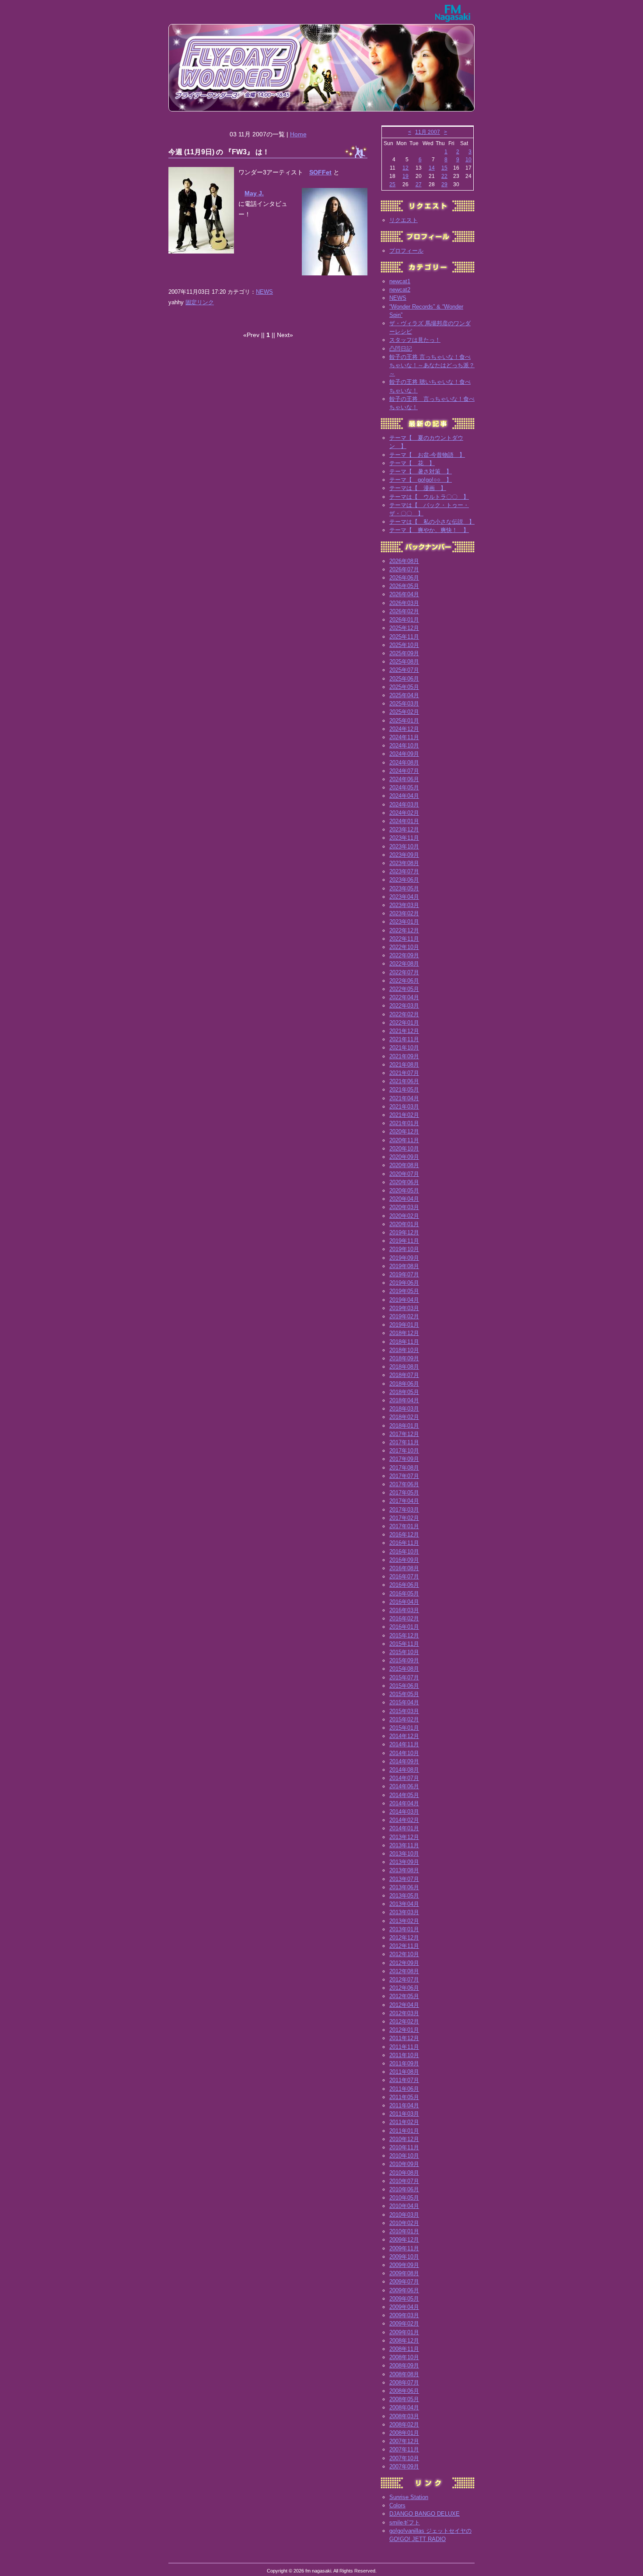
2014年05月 (404, 1795)
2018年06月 (404, 1384)
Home (298, 134)
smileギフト (405, 2522)
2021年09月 (404, 1056)
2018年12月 (404, 1333)
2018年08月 (404, 1367)
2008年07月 (404, 2383)
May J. (254, 193)
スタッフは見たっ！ (415, 340)
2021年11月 (404, 1039)
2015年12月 (404, 1636)
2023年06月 (404, 880)
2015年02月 (404, 1719)
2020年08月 (404, 1165)
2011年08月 (404, 2072)
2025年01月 (404, 721)
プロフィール (406, 251)
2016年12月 (404, 1535)
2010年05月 (404, 2198)
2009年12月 (404, 2240)
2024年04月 (404, 796)
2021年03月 (404, 1107)
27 (419, 184)
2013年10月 (404, 1854)
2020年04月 (404, 1199)
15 (444, 168)
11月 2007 (428, 132)
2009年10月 (404, 2257)
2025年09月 (404, 653)
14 (432, 168)
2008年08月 (404, 2374)
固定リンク (200, 302)
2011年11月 (404, 2047)
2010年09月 (404, 2164)
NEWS (264, 292)
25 (392, 184)
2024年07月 (404, 771)
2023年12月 (404, 829)
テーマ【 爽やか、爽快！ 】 (429, 530)
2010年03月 (404, 2215)
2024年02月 (404, 813)
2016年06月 (404, 1585)
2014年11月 (404, 1744)
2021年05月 (404, 1090)
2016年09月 (404, 1560)
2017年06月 (404, 1484)
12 (405, 168)
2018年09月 (404, 1358)
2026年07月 (404, 569)
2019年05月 (404, 1291)
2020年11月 (404, 1140)
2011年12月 (404, 2038)
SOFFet (320, 172)
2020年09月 (404, 1157)
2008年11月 (404, 2349)
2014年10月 (404, 1753)
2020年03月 (404, 1207)
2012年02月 (404, 2022)
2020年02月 (404, 1216)
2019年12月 (404, 1232)
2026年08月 (404, 561)
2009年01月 (404, 2332)
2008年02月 (404, 2425)
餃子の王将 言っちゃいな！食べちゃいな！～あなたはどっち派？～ (432, 365)
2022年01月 (404, 1023)
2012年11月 (404, 1946)
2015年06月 (404, 1686)
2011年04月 (404, 2105)
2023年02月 (404, 913)
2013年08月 (404, 1870)
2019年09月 (404, 1258)
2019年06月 (404, 1283)
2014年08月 (404, 1770)
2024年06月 (404, 779)
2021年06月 (404, 1081)
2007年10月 (404, 2458)
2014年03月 (404, 1812)
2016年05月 (404, 1594)
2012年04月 (404, 2005)
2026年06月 (404, 578)
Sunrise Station (409, 2497)
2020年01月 (404, 1224)
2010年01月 (404, 2231)
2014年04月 (404, 1803)
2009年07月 (404, 2282)
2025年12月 (404, 628)
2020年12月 (404, 1132)
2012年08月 (404, 1971)
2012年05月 (404, 1996)
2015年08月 (404, 1669)
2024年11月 (404, 737)
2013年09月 (404, 1862)
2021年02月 (404, 1115)
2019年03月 (404, 1308)
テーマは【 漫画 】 (418, 488)
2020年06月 (404, 1182)
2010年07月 (404, 2181)
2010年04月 (404, 2206)
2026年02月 (404, 611)
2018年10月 (404, 1350)
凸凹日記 (401, 349)
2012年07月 (404, 1980)
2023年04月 (404, 897)
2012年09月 (404, 1963)
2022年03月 (404, 1006)
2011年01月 (404, 2131)
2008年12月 (404, 2341)
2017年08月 (404, 1468)
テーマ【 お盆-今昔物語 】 (427, 455)
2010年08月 (404, 2173)
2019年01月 (404, 1325)
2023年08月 (404, 863)
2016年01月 (404, 1627)
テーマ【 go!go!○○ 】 (421, 480)
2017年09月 (404, 1459)
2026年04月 (404, 594)
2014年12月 (404, 1736)
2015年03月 (404, 1711)
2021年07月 (404, 1073)
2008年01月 (404, 2433)
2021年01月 (404, 1123)
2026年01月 (404, 620)
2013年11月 (404, 1845)
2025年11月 (404, 637)
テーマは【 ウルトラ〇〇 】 (429, 497)
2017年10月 (404, 1451)
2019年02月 (404, 1316)
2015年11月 (404, 1644)
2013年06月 (404, 1887)
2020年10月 (404, 1149)
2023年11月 (404, 838)
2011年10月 (404, 2055)
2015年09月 (404, 1660)
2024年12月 (404, 729)
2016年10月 (404, 1552)
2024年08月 (404, 763)
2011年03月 (404, 2114)
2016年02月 (404, 1618)
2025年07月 (404, 670)
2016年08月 (404, 1568)
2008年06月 (404, 2391)
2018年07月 (404, 1375)
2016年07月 (404, 1577)
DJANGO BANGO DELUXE (425, 2514)
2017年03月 (404, 1510)
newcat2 (400, 290)
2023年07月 (404, 871)
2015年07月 (404, 1677)
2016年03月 (404, 1610)
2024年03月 (404, 805)
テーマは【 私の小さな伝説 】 (432, 522)
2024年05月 (404, 787)
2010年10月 (404, 2156)
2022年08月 (404, 964)
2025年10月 (404, 645)
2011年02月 (404, 2122)
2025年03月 (404, 704)
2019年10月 (404, 1249)
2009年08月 (404, 2273)
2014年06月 (404, 1786)
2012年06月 (404, 1988)
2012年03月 (404, 2013)
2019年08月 (404, 1266)
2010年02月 (404, 2223)
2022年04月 (404, 997)
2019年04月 (404, 1300)
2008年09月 (404, 2366)
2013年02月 (404, 1921)
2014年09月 (404, 1761)
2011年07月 (404, 2080)
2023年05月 (404, 888)
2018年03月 (404, 1409)
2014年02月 (404, 1820)
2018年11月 (404, 1342)
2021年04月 (404, 1098)
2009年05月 (404, 2299)
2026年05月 (404, 586)
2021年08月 (404, 1065)
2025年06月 (404, 679)
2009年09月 (404, 2265)
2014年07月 (404, 1778)
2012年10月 (404, 1954)
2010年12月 (404, 2139)
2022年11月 (404, 939)
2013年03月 (404, 1912)
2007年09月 (404, 2466)
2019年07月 (404, 1274)
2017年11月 (404, 1442)
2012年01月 (404, 2030)
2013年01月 (404, 1929)
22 (444, 176)
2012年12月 (404, 1938)
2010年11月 (404, 2147)
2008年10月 (404, 2357)
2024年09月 (404, 754)
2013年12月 (404, 1837)
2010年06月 (404, 2189)
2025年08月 (404, 662)
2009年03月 (404, 2315)
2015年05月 (404, 1694)
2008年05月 (404, 2399)
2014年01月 (404, 1828)
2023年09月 (404, 855)
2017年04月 (404, 1501)
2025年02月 (404, 712)
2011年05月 (404, 2097)
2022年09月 (404, 955)
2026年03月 (404, 603)
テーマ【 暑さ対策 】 (421, 471)
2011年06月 (404, 2089)
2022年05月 (404, 989)
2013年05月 (404, 1896)
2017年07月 (404, 1476)
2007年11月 (404, 2449)
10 (468, 160)
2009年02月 (404, 2324)
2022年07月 (404, 972)
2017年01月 (404, 1526)
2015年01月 (404, 1728)
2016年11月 (404, 1543)
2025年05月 (404, 687)
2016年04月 (404, 1602)
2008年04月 (404, 2407)
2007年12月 (404, 2441)
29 (444, 184)
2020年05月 (404, 1191)
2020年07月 (404, 1174)
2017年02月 (404, 1518)
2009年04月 (404, 2307)
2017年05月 (404, 1493)
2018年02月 (404, 1417)
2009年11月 (404, 2248)
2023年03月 (404, 905)
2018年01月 (404, 1426)
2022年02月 (404, 1014)
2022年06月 (404, 981)
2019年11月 (404, 1241)
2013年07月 (404, 1879)
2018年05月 (404, 1392)
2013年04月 (404, 1904)
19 (405, 176)
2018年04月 (404, 1400)
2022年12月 (404, 930)
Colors (397, 2505)
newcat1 (400, 281)
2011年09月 (404, 2063)
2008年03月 (404, 2416)
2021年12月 (404, 1031)
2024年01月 (404, 821)
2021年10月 (404, 1048)
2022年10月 (404, 947)
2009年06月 (404, 2290)
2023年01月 (404, 922)
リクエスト (404, 220)
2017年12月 (404, 1434)
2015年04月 (404, 1702)
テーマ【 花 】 (412, 463)
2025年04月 (404, 695)
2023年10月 (404, 846)
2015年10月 (404, 1652)
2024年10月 (404, 746)
